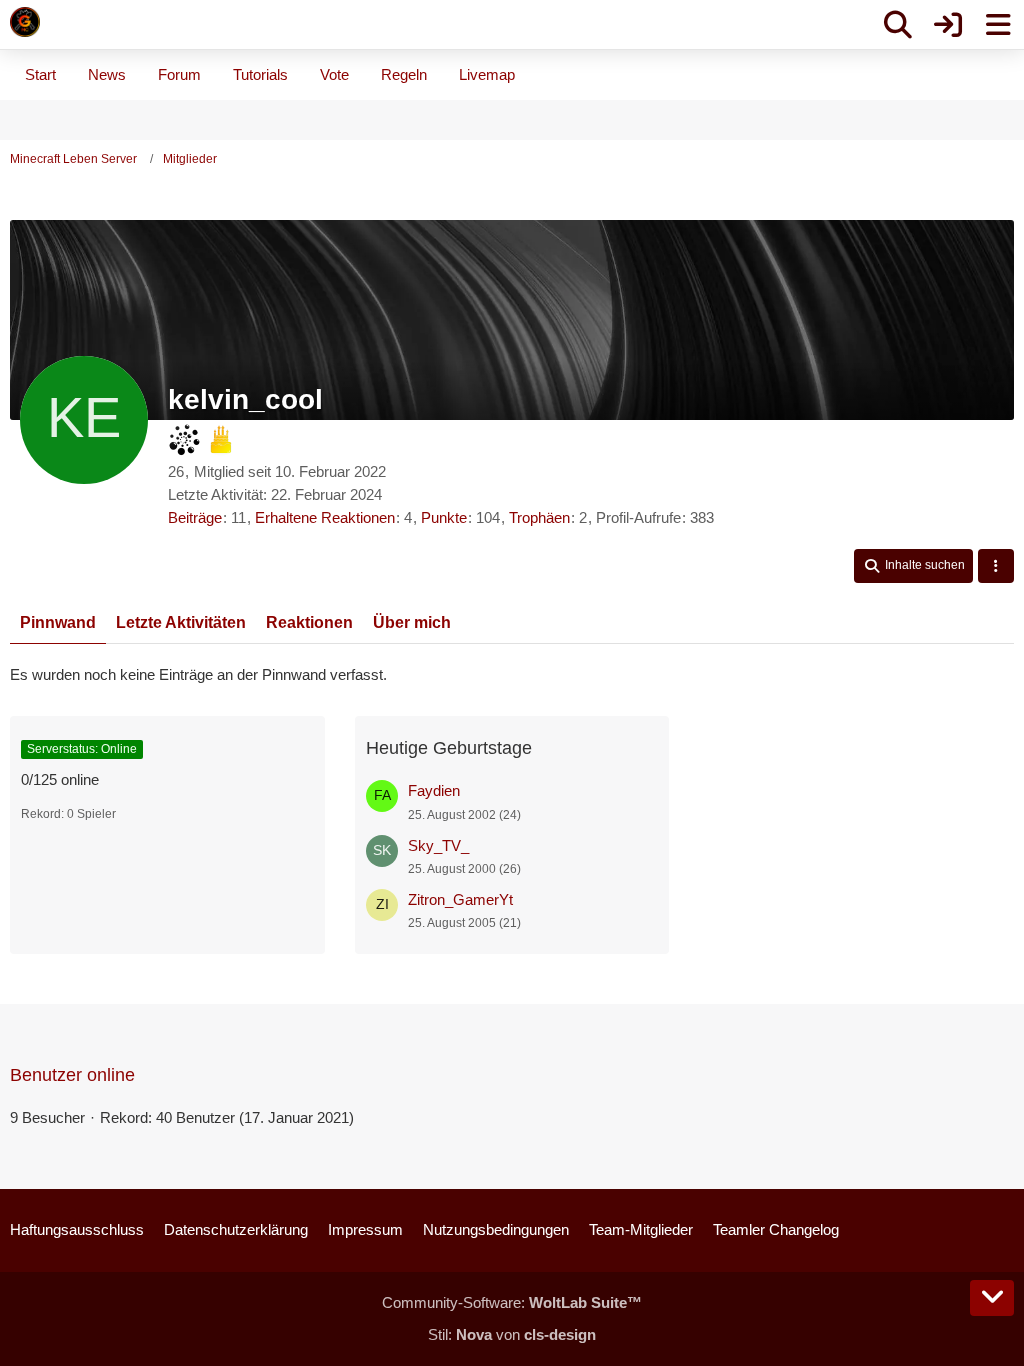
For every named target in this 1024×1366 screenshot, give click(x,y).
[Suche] (898, 25)
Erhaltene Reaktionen (325, 517)
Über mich (412, 622)
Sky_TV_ (438, 845)
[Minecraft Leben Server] (25, 22)
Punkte (444, 517)
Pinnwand (58, 622)
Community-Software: (512, 1302)
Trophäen (539, 517)
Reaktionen (309, 622)
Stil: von (512, 1334)
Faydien (434, 790)
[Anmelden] (948, 25)
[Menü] (998, 25)
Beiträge (195, 517)
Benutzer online (72, 1075)
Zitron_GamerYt (460, 899)
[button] (913, 566)
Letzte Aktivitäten (181, 622)
